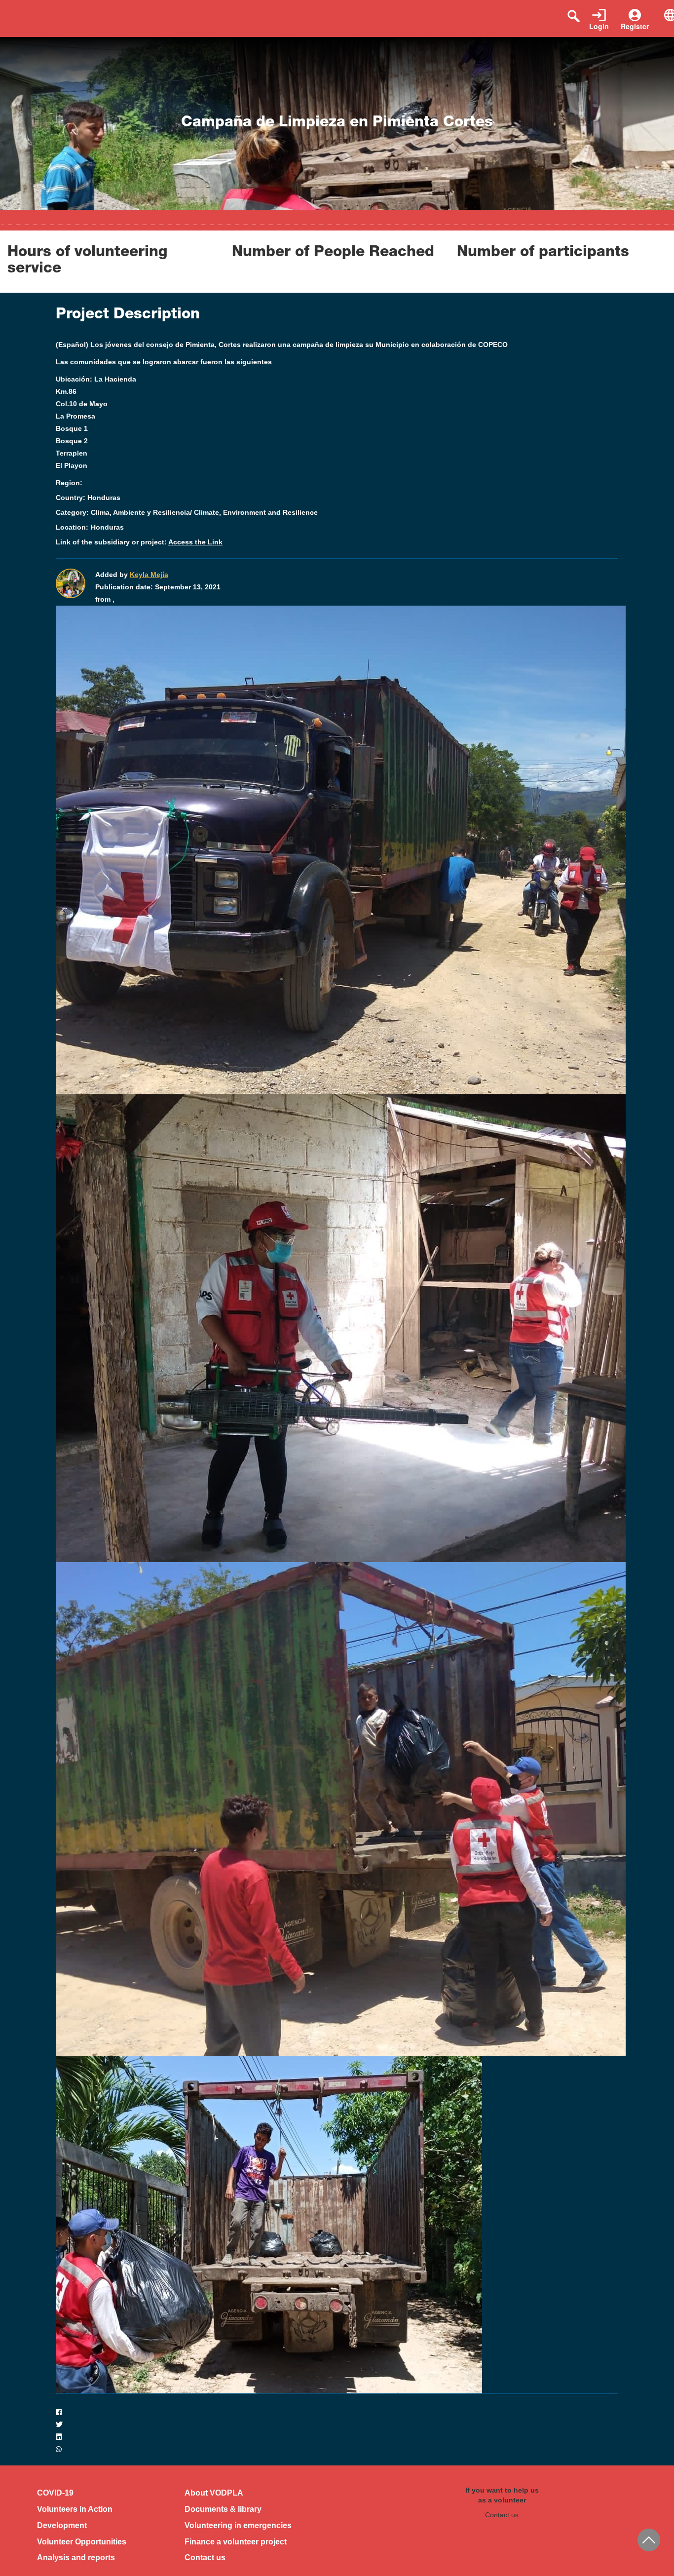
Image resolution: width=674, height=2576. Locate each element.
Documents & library (223, 2509)
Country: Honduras (88, 498)
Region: (69, 483)
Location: (72, 527)
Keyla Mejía (149, 575)
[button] (337, 2412)
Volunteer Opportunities (82, 2542)
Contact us (205, 2557)
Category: (72, 512)
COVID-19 (55, 2493)
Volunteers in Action (75, 2509)
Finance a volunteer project (236, 2542)
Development (62, 2525)
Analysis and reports (76, 2557)
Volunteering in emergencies (238, 2525)
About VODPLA (214, 2493)
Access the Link (195, 542)
